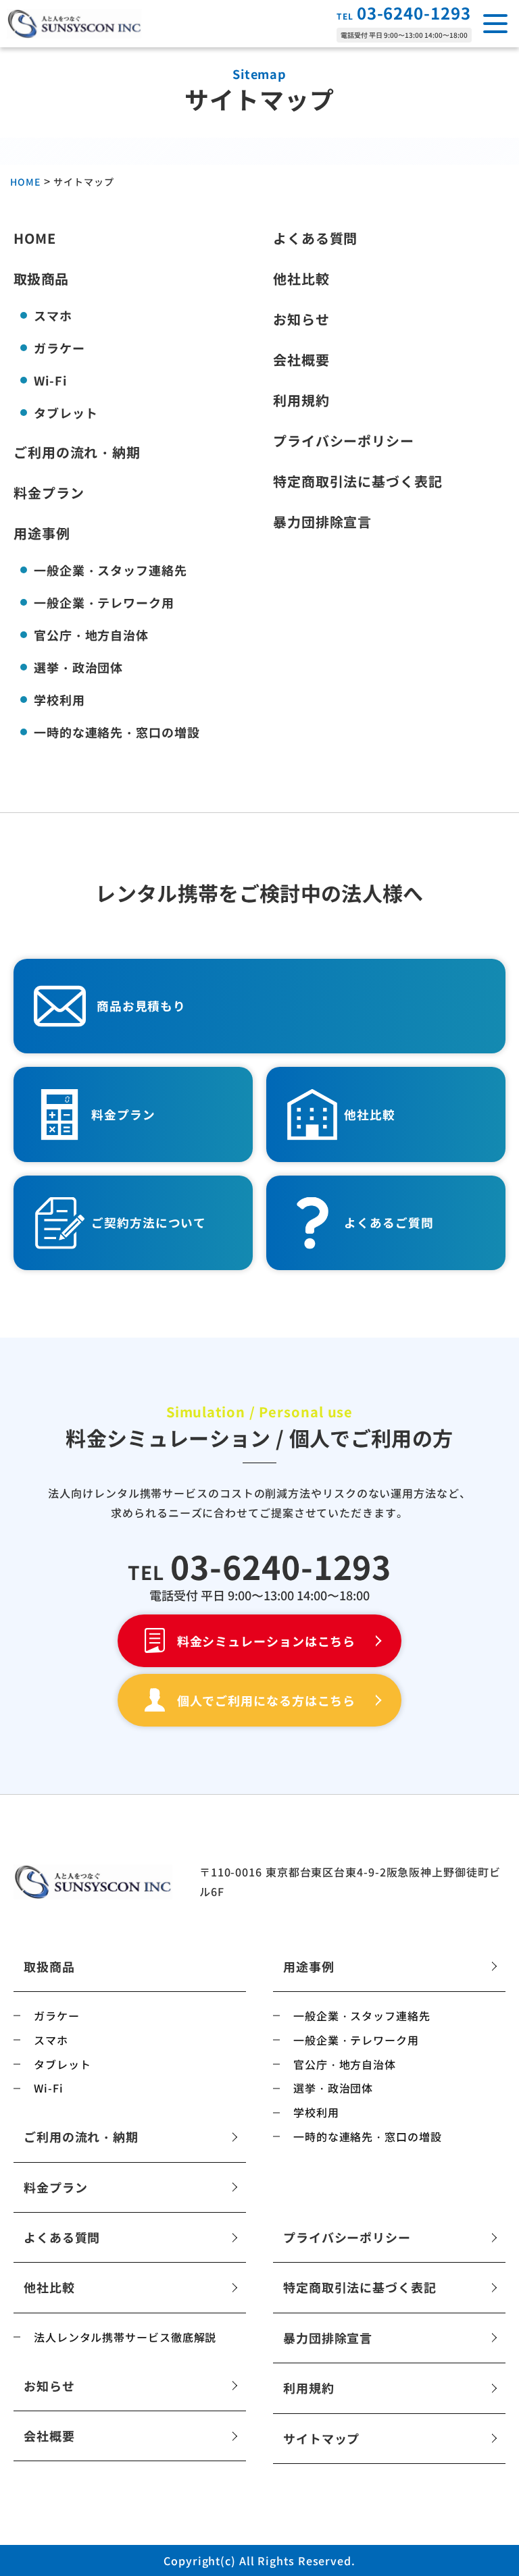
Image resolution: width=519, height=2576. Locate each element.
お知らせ (301, 321)
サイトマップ (321, 2438)
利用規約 (301, 402)
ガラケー (59, 348)
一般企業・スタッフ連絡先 (110, 570)
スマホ (53, 315)
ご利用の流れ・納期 (77, 454)
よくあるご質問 (389, 1223)
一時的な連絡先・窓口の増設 (117, 732)
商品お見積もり (141, 1006)
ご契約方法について (149, 1223)
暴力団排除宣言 (322, 523)
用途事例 (42, 535)
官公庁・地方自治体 (91, 635)
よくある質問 (315, 240)
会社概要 (301, 361)
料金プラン (49, 494)
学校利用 (59, 700)
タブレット (66, 413)
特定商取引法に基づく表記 (358, 483)
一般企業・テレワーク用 (104, 602)
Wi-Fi (50, 380)
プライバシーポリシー (344, 442)
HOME (35, 240)
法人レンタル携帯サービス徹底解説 (125, 2337)
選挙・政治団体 (78, 667)
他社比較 (301, 280)
